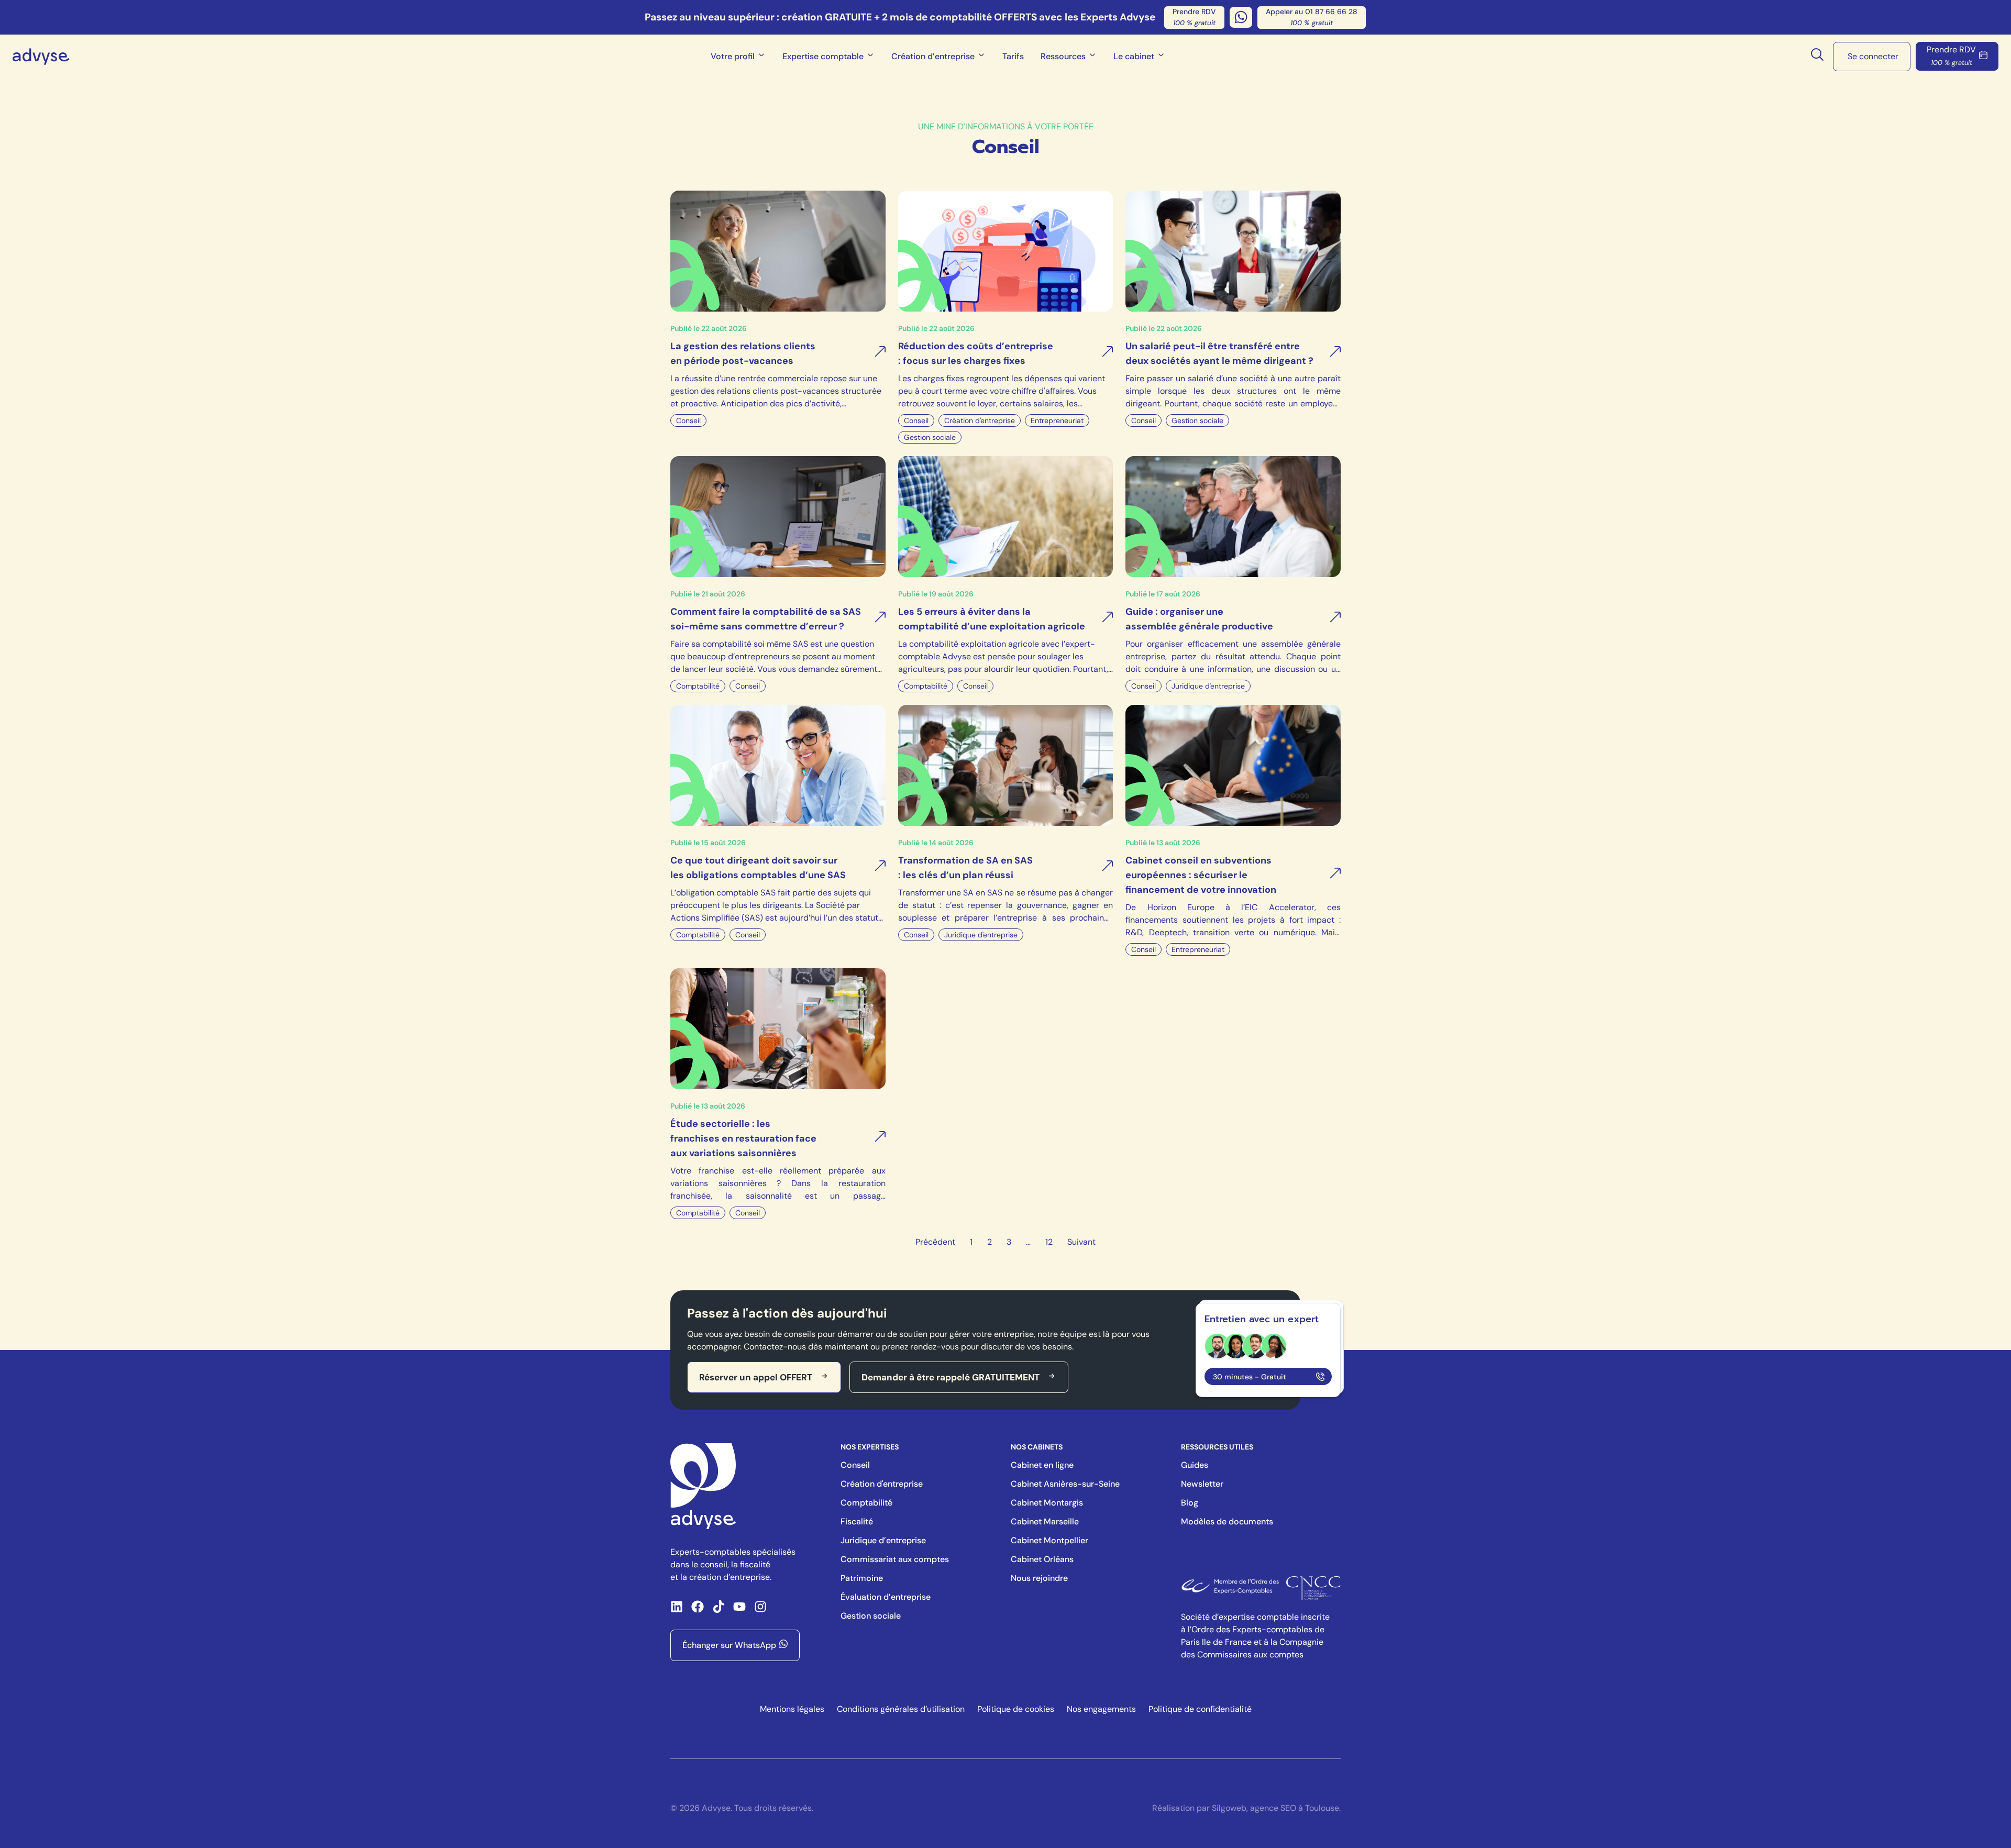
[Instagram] (760, 1607)
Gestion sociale (930, 437)
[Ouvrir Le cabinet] (1161, 57)
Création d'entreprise (980, 420)
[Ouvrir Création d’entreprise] (981, 57)
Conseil (688, 420)
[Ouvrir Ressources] (1092, 57)
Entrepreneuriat (1057, 420)
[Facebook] (698, 1607)
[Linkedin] (677, 1607)
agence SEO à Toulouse (1295, 1808)
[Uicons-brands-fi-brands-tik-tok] (719, 1607)
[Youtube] (739, 1607)
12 (1049, 1242)
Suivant (1081, 1242)
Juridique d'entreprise (1208, 686)
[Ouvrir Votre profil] (761, 57)
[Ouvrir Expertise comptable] (870, 57)
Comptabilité (698, 686)
